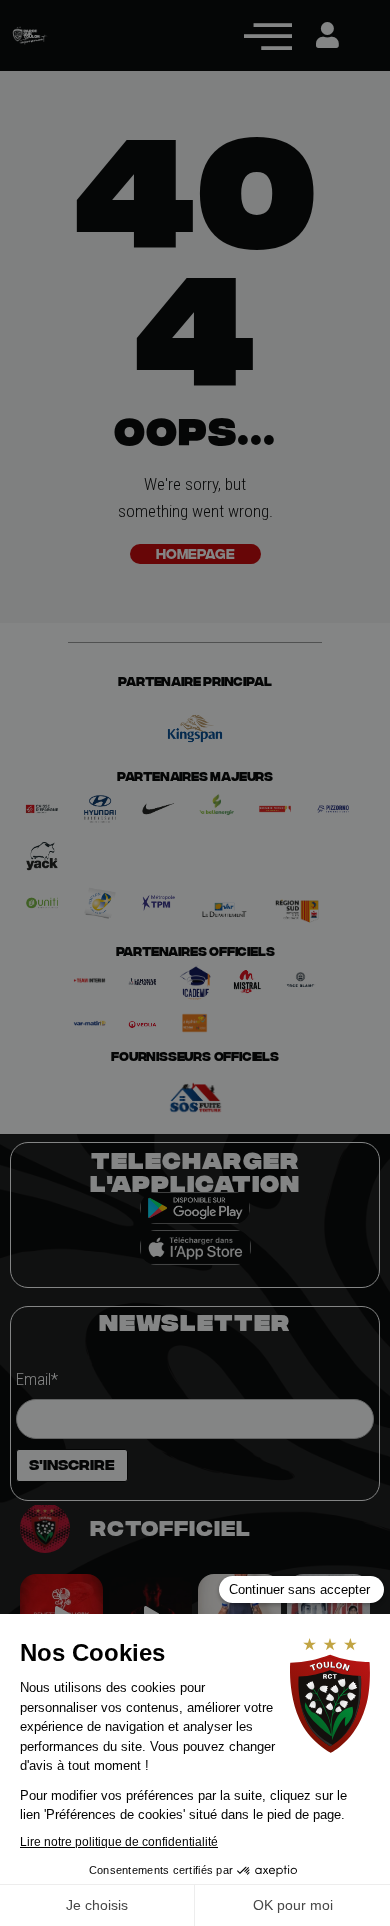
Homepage (195, 553)
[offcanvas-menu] (268, 35)
